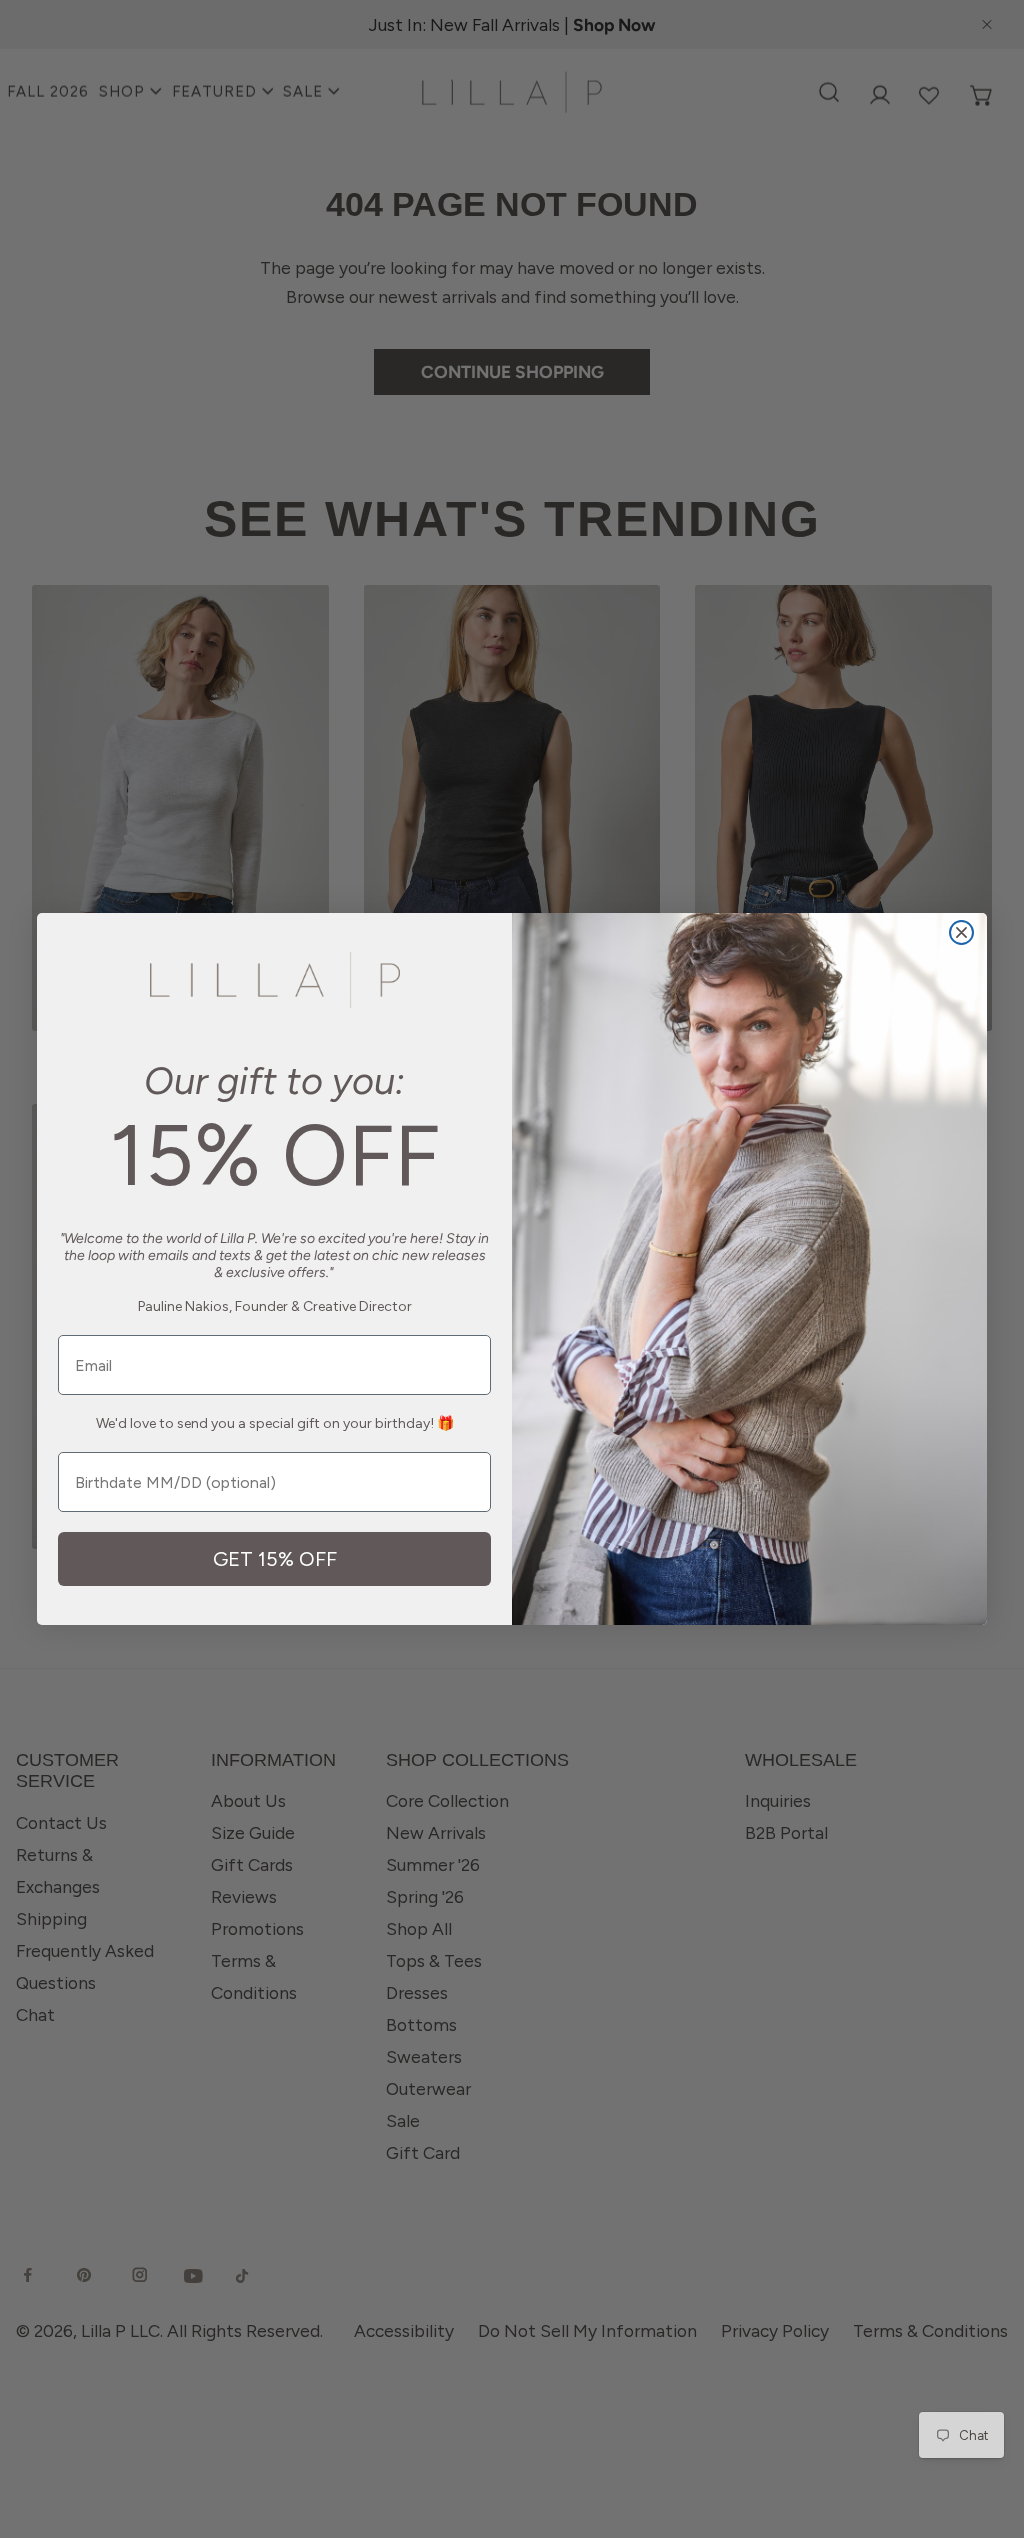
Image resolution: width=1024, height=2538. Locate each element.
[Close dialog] (961, 932)
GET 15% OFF (275, 1559)
